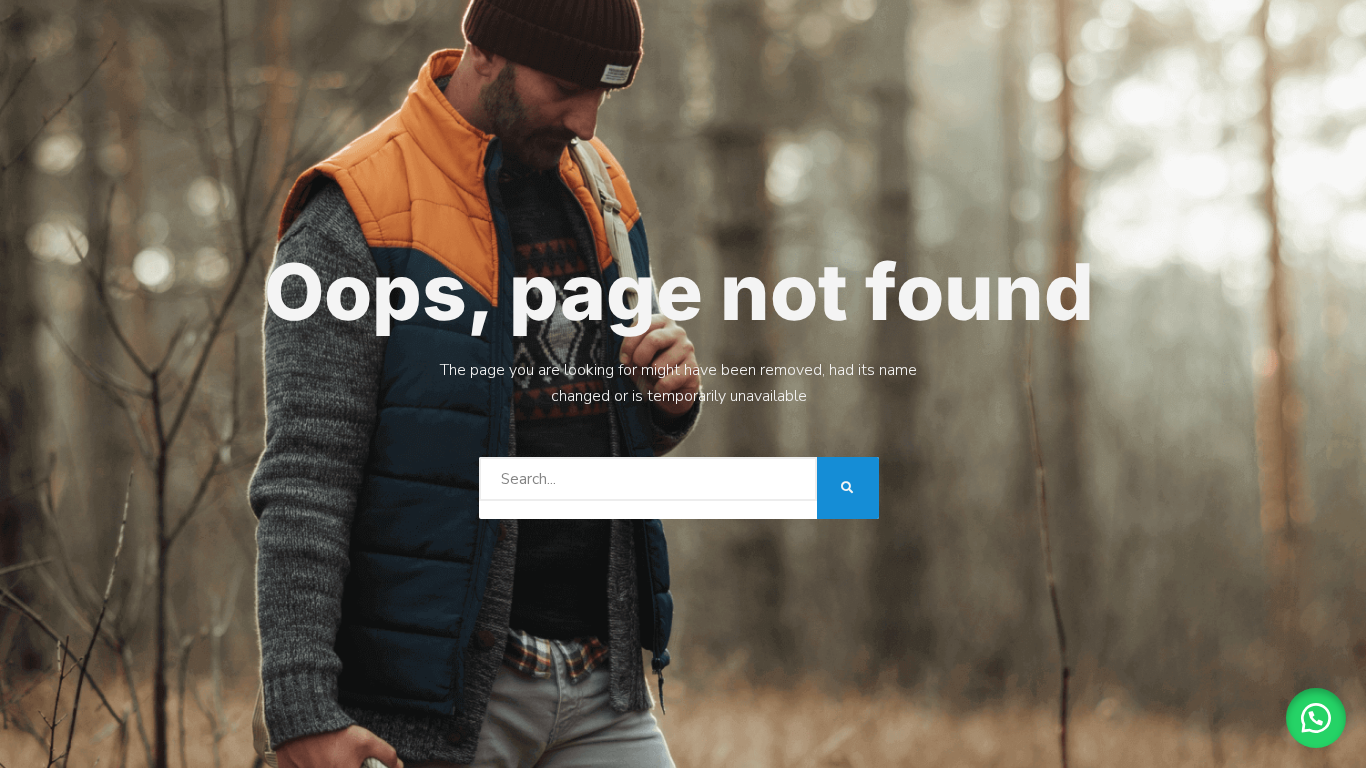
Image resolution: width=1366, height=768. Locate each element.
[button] (1316, 718)
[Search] (848, 488)
